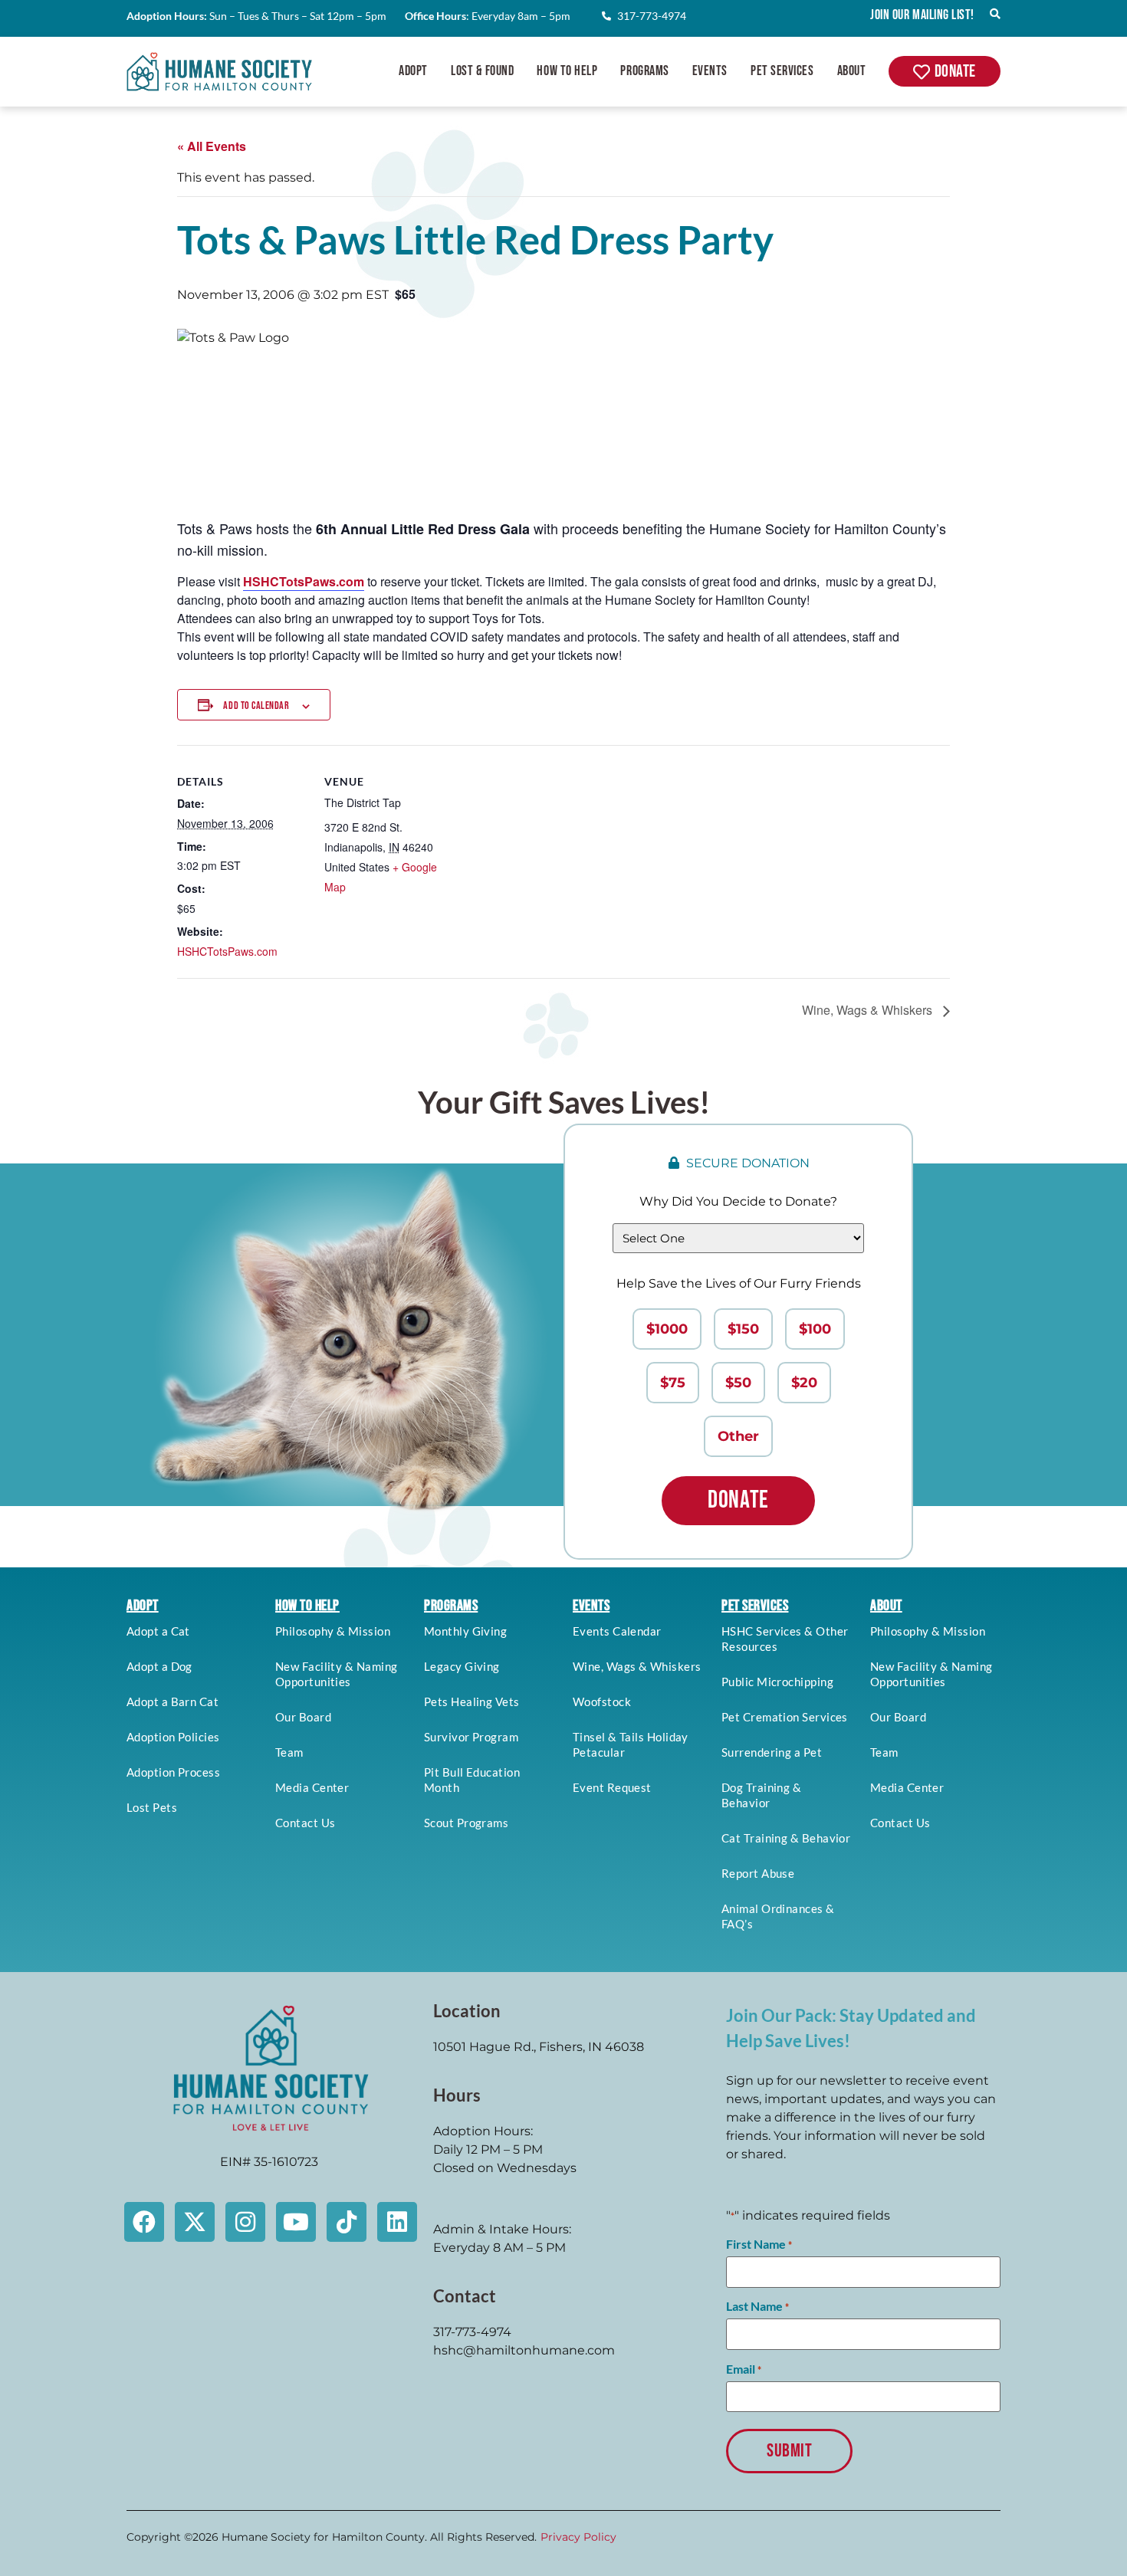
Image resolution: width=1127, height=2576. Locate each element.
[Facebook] (144, 2222)
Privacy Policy (578, 2537)
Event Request (612, 1787)
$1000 (667, 1329)
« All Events (212, 146)
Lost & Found (482, 71)
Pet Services (782, 71)
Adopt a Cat (158, 1631)
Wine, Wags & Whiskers (869, 1010)
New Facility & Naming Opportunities (336, 1674)
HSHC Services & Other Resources (785, 1639)
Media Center (312, 1787)
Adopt (413, 71)
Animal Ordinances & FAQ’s (778, 1916)
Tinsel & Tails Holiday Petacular (631, 1744)
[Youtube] (296, 2222)
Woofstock (602, 1701)
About (852, 71)
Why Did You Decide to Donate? (738, 1201)
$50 (738, 1383)
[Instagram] (245, 2222)
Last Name (757, 2306)
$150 (743, 1329)
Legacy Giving (462, 1666)
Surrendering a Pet (772, 1752)
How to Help (307, 1606)
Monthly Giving (465, 1631)
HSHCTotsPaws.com (227, 951)
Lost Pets (152, 1807)
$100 (815, 1329)
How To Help (567, 71)
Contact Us (306, 1823)
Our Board (303, 1717)
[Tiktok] (347, 2222)
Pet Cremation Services (785, 1717)
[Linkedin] (397, 2222)
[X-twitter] (195, 2222)
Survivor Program (471, 1737)
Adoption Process (173, 1772)
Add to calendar (256, 706)
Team (289, 1752)
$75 (673, 1383)
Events (710, 71)
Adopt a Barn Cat (172, 1701)
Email (744, 2369)
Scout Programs (466, 1823)
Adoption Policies (173, 1737)
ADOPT (143, 1606)
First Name (759, 2244)
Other (738, 1436)
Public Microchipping (777, 1682)
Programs (644, 71)
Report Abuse (758, 1873)
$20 (804, 1383)
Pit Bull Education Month (472, 1780)
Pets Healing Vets (472, 1701)
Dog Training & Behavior (761, 1795)
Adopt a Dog (159, 1666)
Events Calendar (617, 1631)
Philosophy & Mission (333, 1631)
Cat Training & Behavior (786, 1838)
